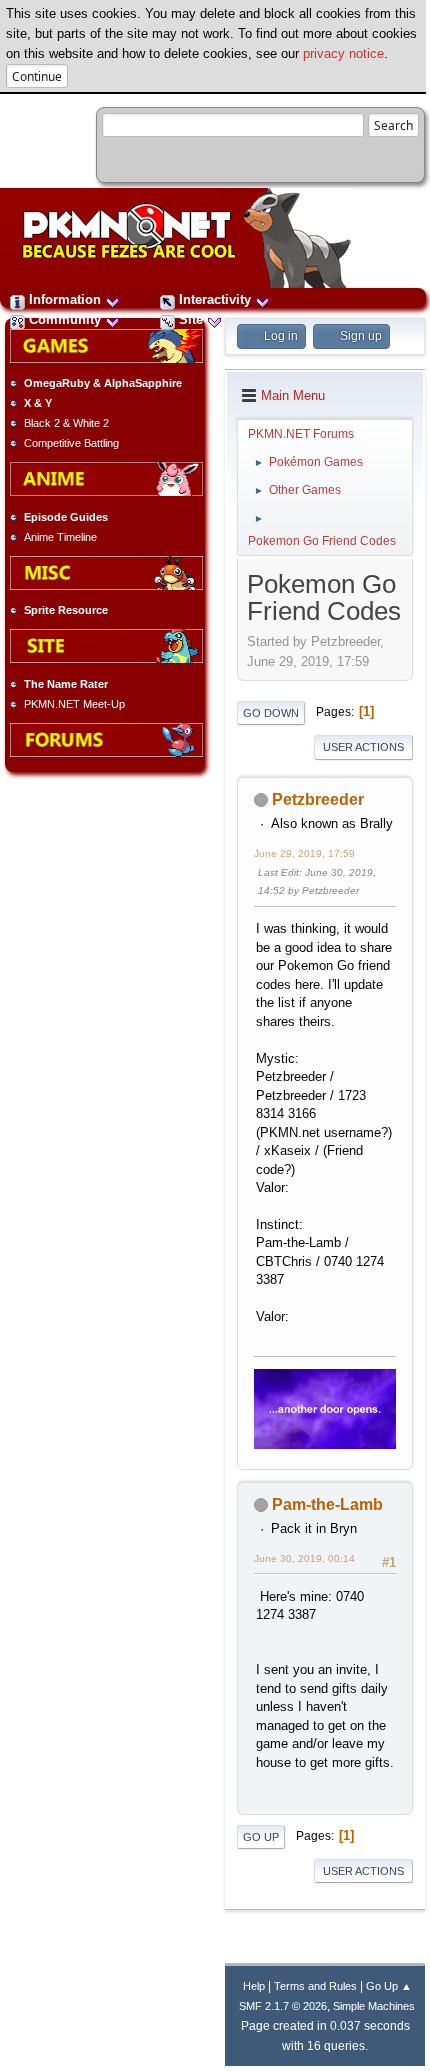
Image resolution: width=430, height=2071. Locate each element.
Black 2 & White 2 (66, 423)
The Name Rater (66, 684)
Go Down (271, 713)
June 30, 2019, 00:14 (304, 1558)
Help (254, 1986)
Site (191, 319)
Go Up (261, 1837)
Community (65, 319)
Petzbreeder (318, 799)
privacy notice (343, 53)
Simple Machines (374, 2006)
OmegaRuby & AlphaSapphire (103, 383)
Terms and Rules (315, 1986)
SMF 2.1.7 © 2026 (283, 2006)
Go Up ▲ (389, 1986)
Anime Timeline (60, 537)
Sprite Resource (66, 610)
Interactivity (215, 299)
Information (65, 299)
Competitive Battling (71, 443)
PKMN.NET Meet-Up (74, 704)
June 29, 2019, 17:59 (304, 853)
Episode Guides (66, 517)
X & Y (38, 403)
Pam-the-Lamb (327, 1504)
